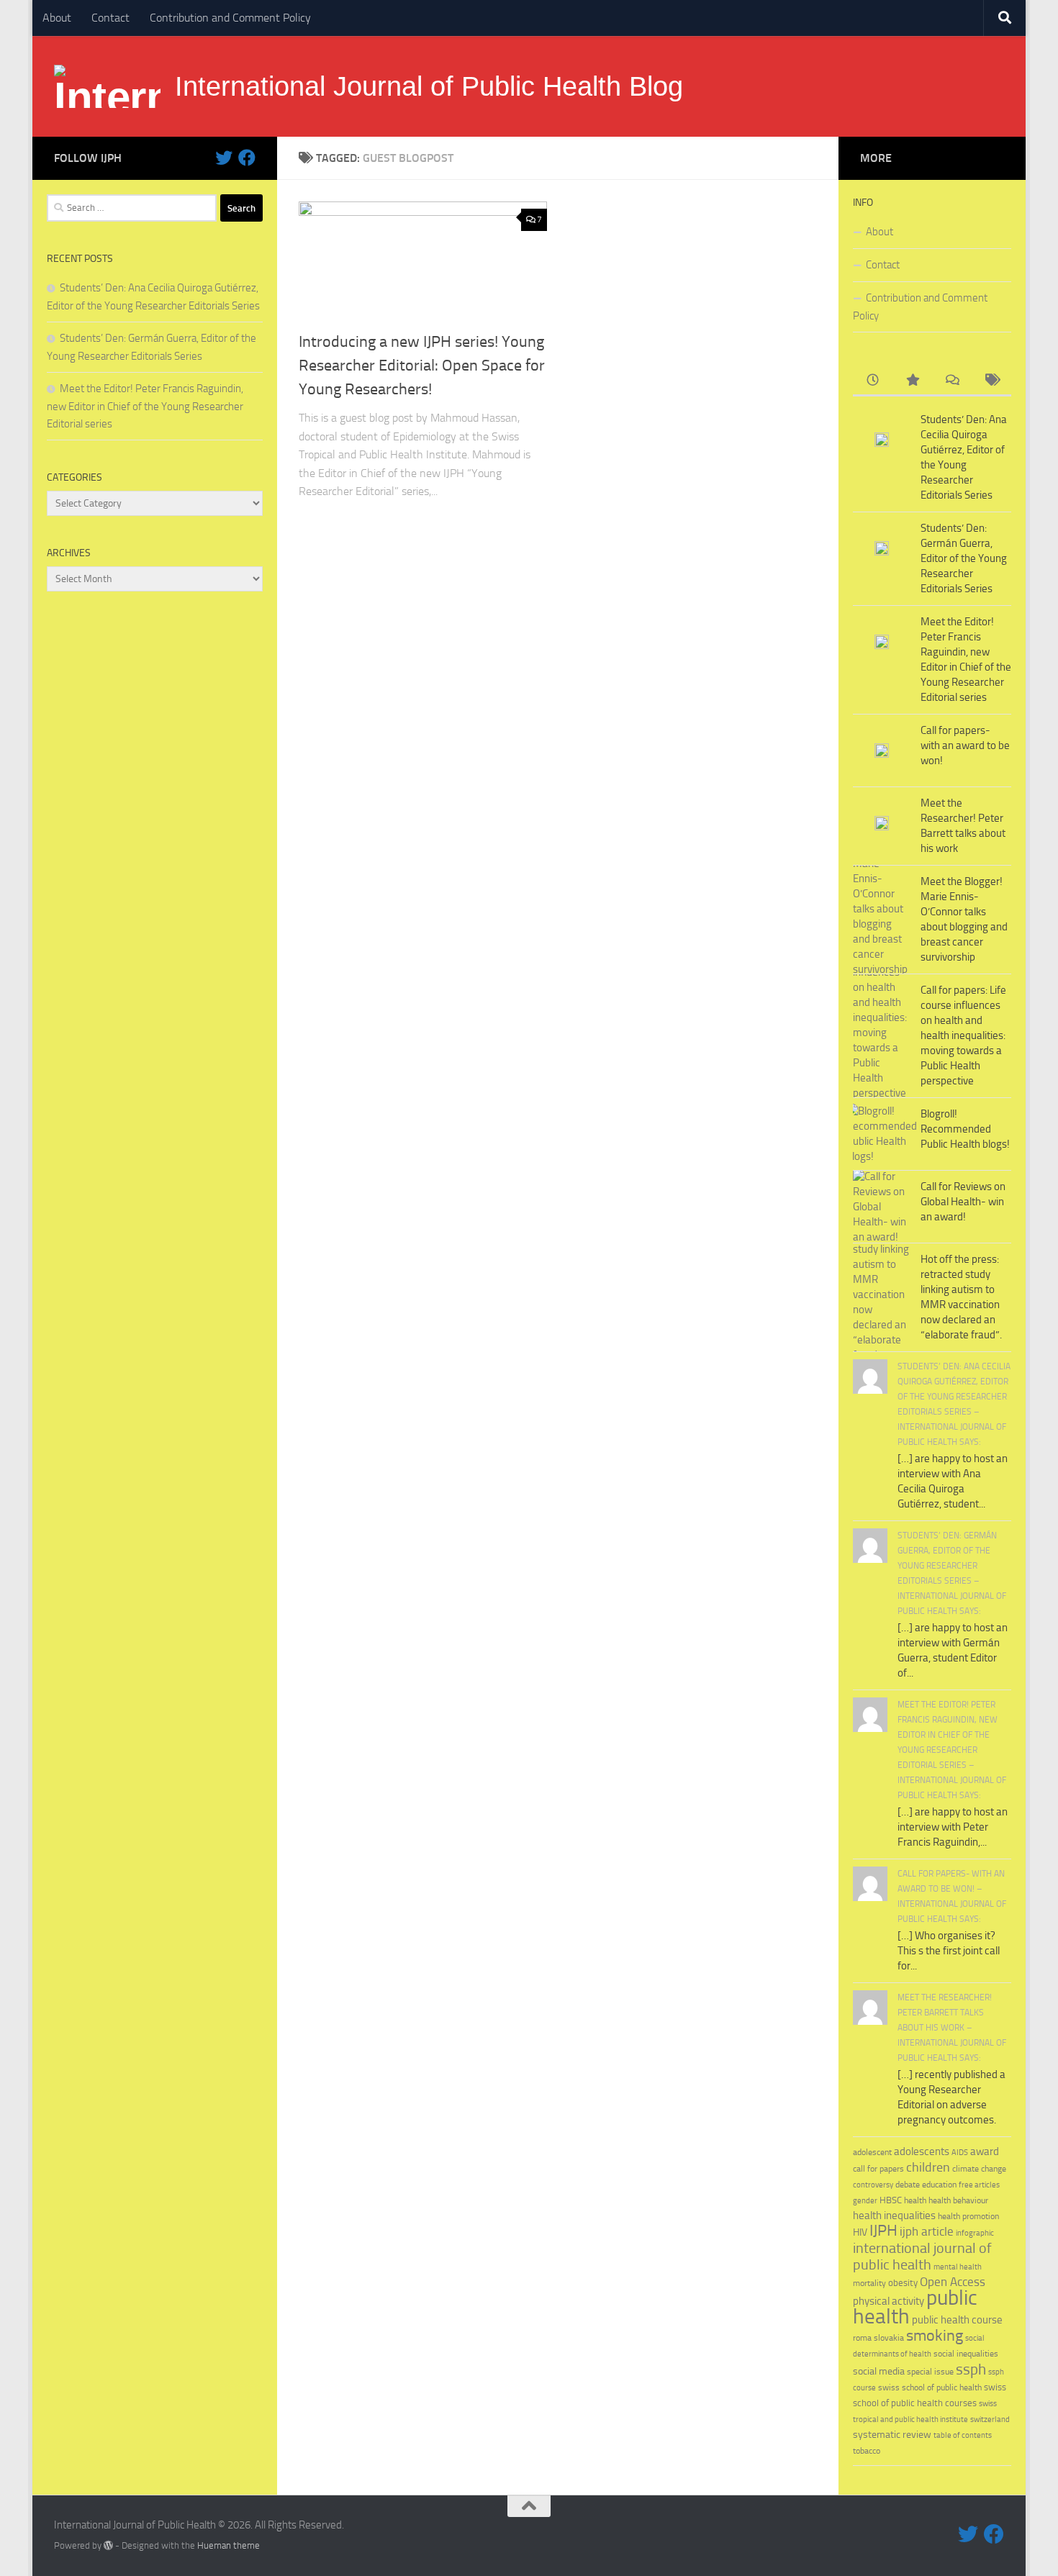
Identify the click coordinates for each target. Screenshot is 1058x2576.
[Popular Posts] (912, 381)
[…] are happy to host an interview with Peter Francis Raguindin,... (953, 1827)
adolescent (872, 2152)
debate (908, 2185)
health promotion (968, 2216)
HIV (860, 2232)
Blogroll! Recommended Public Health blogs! (965, 1129)
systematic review (892, 2435)
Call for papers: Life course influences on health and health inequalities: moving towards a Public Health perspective (963, 1035)
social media (879, 2371)
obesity (903, 2283)
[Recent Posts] (873, 381)
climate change (979, 2169)
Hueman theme (229, 2545)
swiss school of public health (930, 2387)
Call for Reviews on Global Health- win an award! (963, 1202)
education (939, 2184)
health (915, 2200)
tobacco (867, 2450)
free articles (979, 2185)
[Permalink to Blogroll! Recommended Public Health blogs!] (882, 1134)
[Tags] (991, 381)
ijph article (927, 2232)
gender (865, 2201)
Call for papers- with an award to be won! (965, 745)
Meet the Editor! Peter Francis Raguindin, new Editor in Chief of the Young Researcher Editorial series (145, 406)
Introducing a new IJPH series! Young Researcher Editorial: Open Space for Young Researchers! (422, 366)
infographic (975, 2233)
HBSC (891, 2200)
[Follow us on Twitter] (224, 158)
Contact (110, 18)
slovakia (889, 2337)
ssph (971, 2369)
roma (862, 2338)
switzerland (990, 2419)
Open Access (953, 2282)
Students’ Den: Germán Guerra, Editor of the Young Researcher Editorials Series (964, 558)
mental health (958, 2267)
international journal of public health (922, 2257)
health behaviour (958, 2200)
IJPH (883, 2231)
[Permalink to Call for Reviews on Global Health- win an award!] (882, 1207)
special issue (930, 2372)
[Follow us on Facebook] (247, 158)
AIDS (960, 2153)
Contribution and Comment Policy (230, 18)
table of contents (963, 2435)
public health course (957, 2320)
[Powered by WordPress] (108, 2545)
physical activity (889, 2301)
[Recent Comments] (952, 381)
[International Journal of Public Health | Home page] (107, 86)
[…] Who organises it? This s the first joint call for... (949, 1951)
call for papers (878, 2168)
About (57, 18)
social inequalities (966, 2354)
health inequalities (894, 2216)
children (928, 2167)
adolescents (922, 2151)
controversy (873, 2185)
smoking (935, 2335)
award (985, 2151)
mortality (869, 2283)
